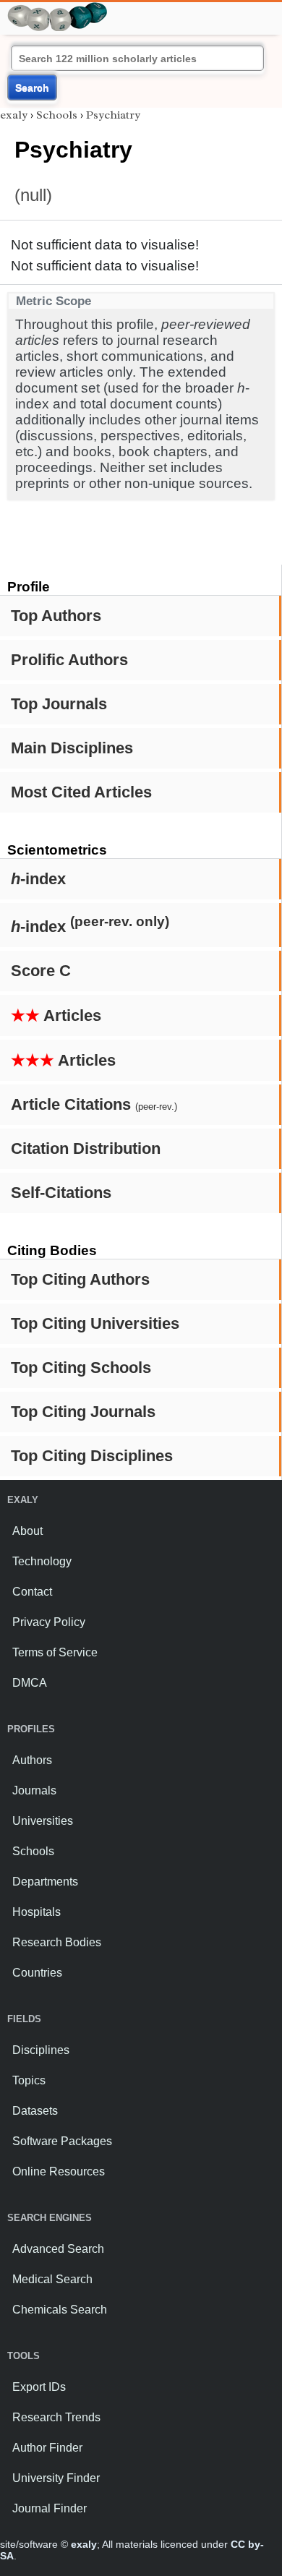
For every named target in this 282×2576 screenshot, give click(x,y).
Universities (43, 1821)
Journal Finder (50, 2508)
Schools (57, 115)
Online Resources (59, 2171)
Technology (42, 1561)
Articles (56, 1015)
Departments (45, 1882)
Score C (41, 971)
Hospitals (37, 1912)
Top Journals (59, 704)
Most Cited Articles (81, 792)
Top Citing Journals (83, 1412)
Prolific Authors (69, 660)
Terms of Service (55, 1652)
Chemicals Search (60, 2310)
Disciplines (41, 2050)
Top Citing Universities (95, 1323)
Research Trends (56, 2417)
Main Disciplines (72, 748)
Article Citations (94, 1104)
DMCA (30, 1683)
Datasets (35, 2111)
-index (38, 879)
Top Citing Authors (80, 1279)
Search (32, 87)
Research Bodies (57, 1942)
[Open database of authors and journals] (58, 8)
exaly (14, 115)
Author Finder (47, 2448)
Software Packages (62, 2141)
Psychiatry (113, 115)
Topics (29, 2080)
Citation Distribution (86, 1148)
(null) (33, 195)
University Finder (56, 2478)
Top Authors (56, 616)
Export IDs (39, 2387)
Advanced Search (58, 2249)
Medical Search (52, 2279)
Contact (32, 1592)
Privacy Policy (49, 1622)
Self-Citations (61, 1193)
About (27, 1531)
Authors (32, 1760)
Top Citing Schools (81, 1368)
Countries (37, 1973)
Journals (34, 1790)
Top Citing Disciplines (92, 1456)
